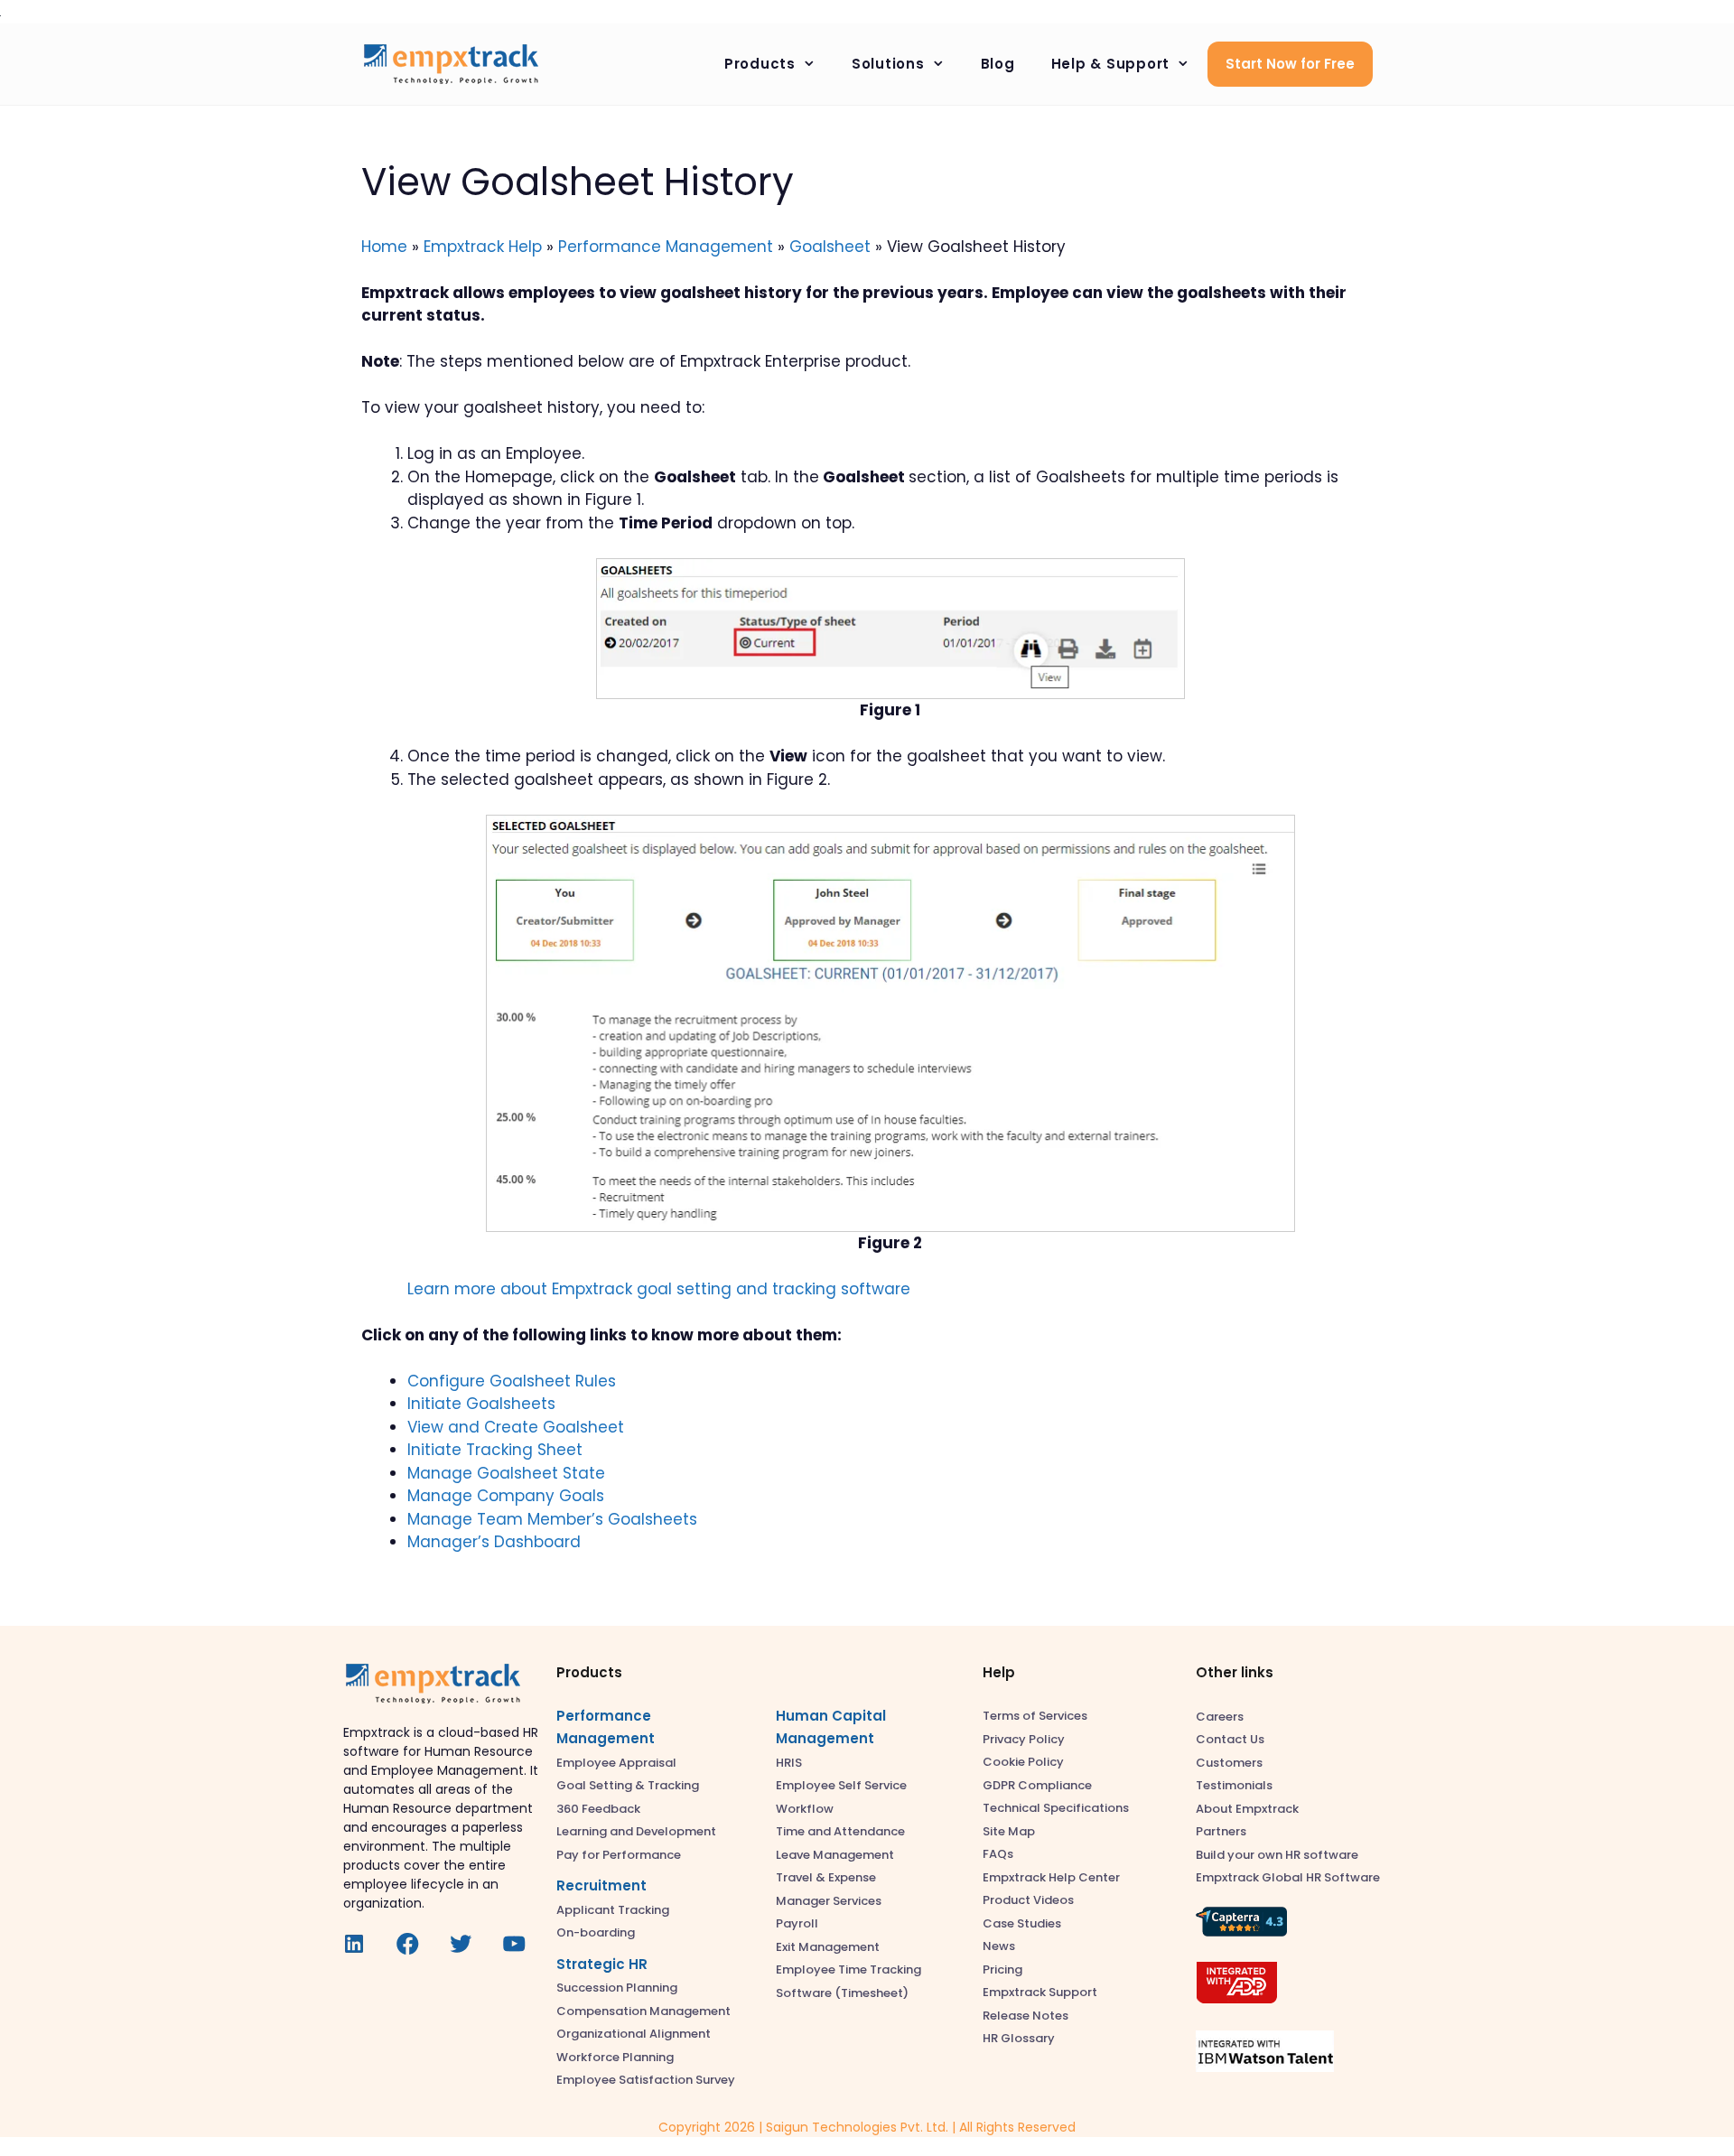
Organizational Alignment (634, 2034)
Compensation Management (643, 2011)
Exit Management (828, 1947)
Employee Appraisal (616, 1763)
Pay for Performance (619, 1855)
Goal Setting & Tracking (628, 1785)
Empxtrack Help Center (1051, 1877)
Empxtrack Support (1040, 1992)
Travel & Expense (826, 1877)
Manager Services (829, 1901)
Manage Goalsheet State (506, 1473)
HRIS (789, 1763)
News (999, 1946)
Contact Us (1230, 1739)
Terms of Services (1035, 1716)
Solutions (888, 64)
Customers (1229, 1763)
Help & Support (1111, 64)
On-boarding (596, 1932)
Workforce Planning (615, 2057)
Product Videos (1028, 1900)
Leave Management (835, 1855)
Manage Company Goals (506, 1496)
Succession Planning (617, 1988)
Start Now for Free (1290, 64)
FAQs (998, 1854)
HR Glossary (1019, 2038)
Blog (998, 64)
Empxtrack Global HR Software (1288, 1877)
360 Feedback (598, 1809)
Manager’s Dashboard (494, 1542)
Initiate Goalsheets (481, 1404)
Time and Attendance (840, 1831)
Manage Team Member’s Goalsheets (552, 1519)
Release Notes (1025, 2016)
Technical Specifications (1056, 1808)
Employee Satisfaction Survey (646, 2080)
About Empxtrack (1247, 1809)
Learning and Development (636, 1831)
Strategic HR (602, 1964)
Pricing (1002, 1969)
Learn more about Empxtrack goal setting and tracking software (659, 1289)
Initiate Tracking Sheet (495, 1450)
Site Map (1009, 1831)
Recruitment (601, 1885)
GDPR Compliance (1037, 1785)
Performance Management (666, 247)
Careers (1220, 1717)
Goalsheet (830, 247)
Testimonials (1234, 1785)
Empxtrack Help (483, 247)
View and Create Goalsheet (516, 1427)
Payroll (797, 1923)
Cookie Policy (1023, 1762)
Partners (1221, 1831)
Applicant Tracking (613, 1910)
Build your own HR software (1277, 1855)
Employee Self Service (841, 1785)
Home (384, 247)
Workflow (805, 1809)
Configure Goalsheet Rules (512, 1381)
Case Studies (1022, 1923)
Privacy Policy (1024, 1739)
